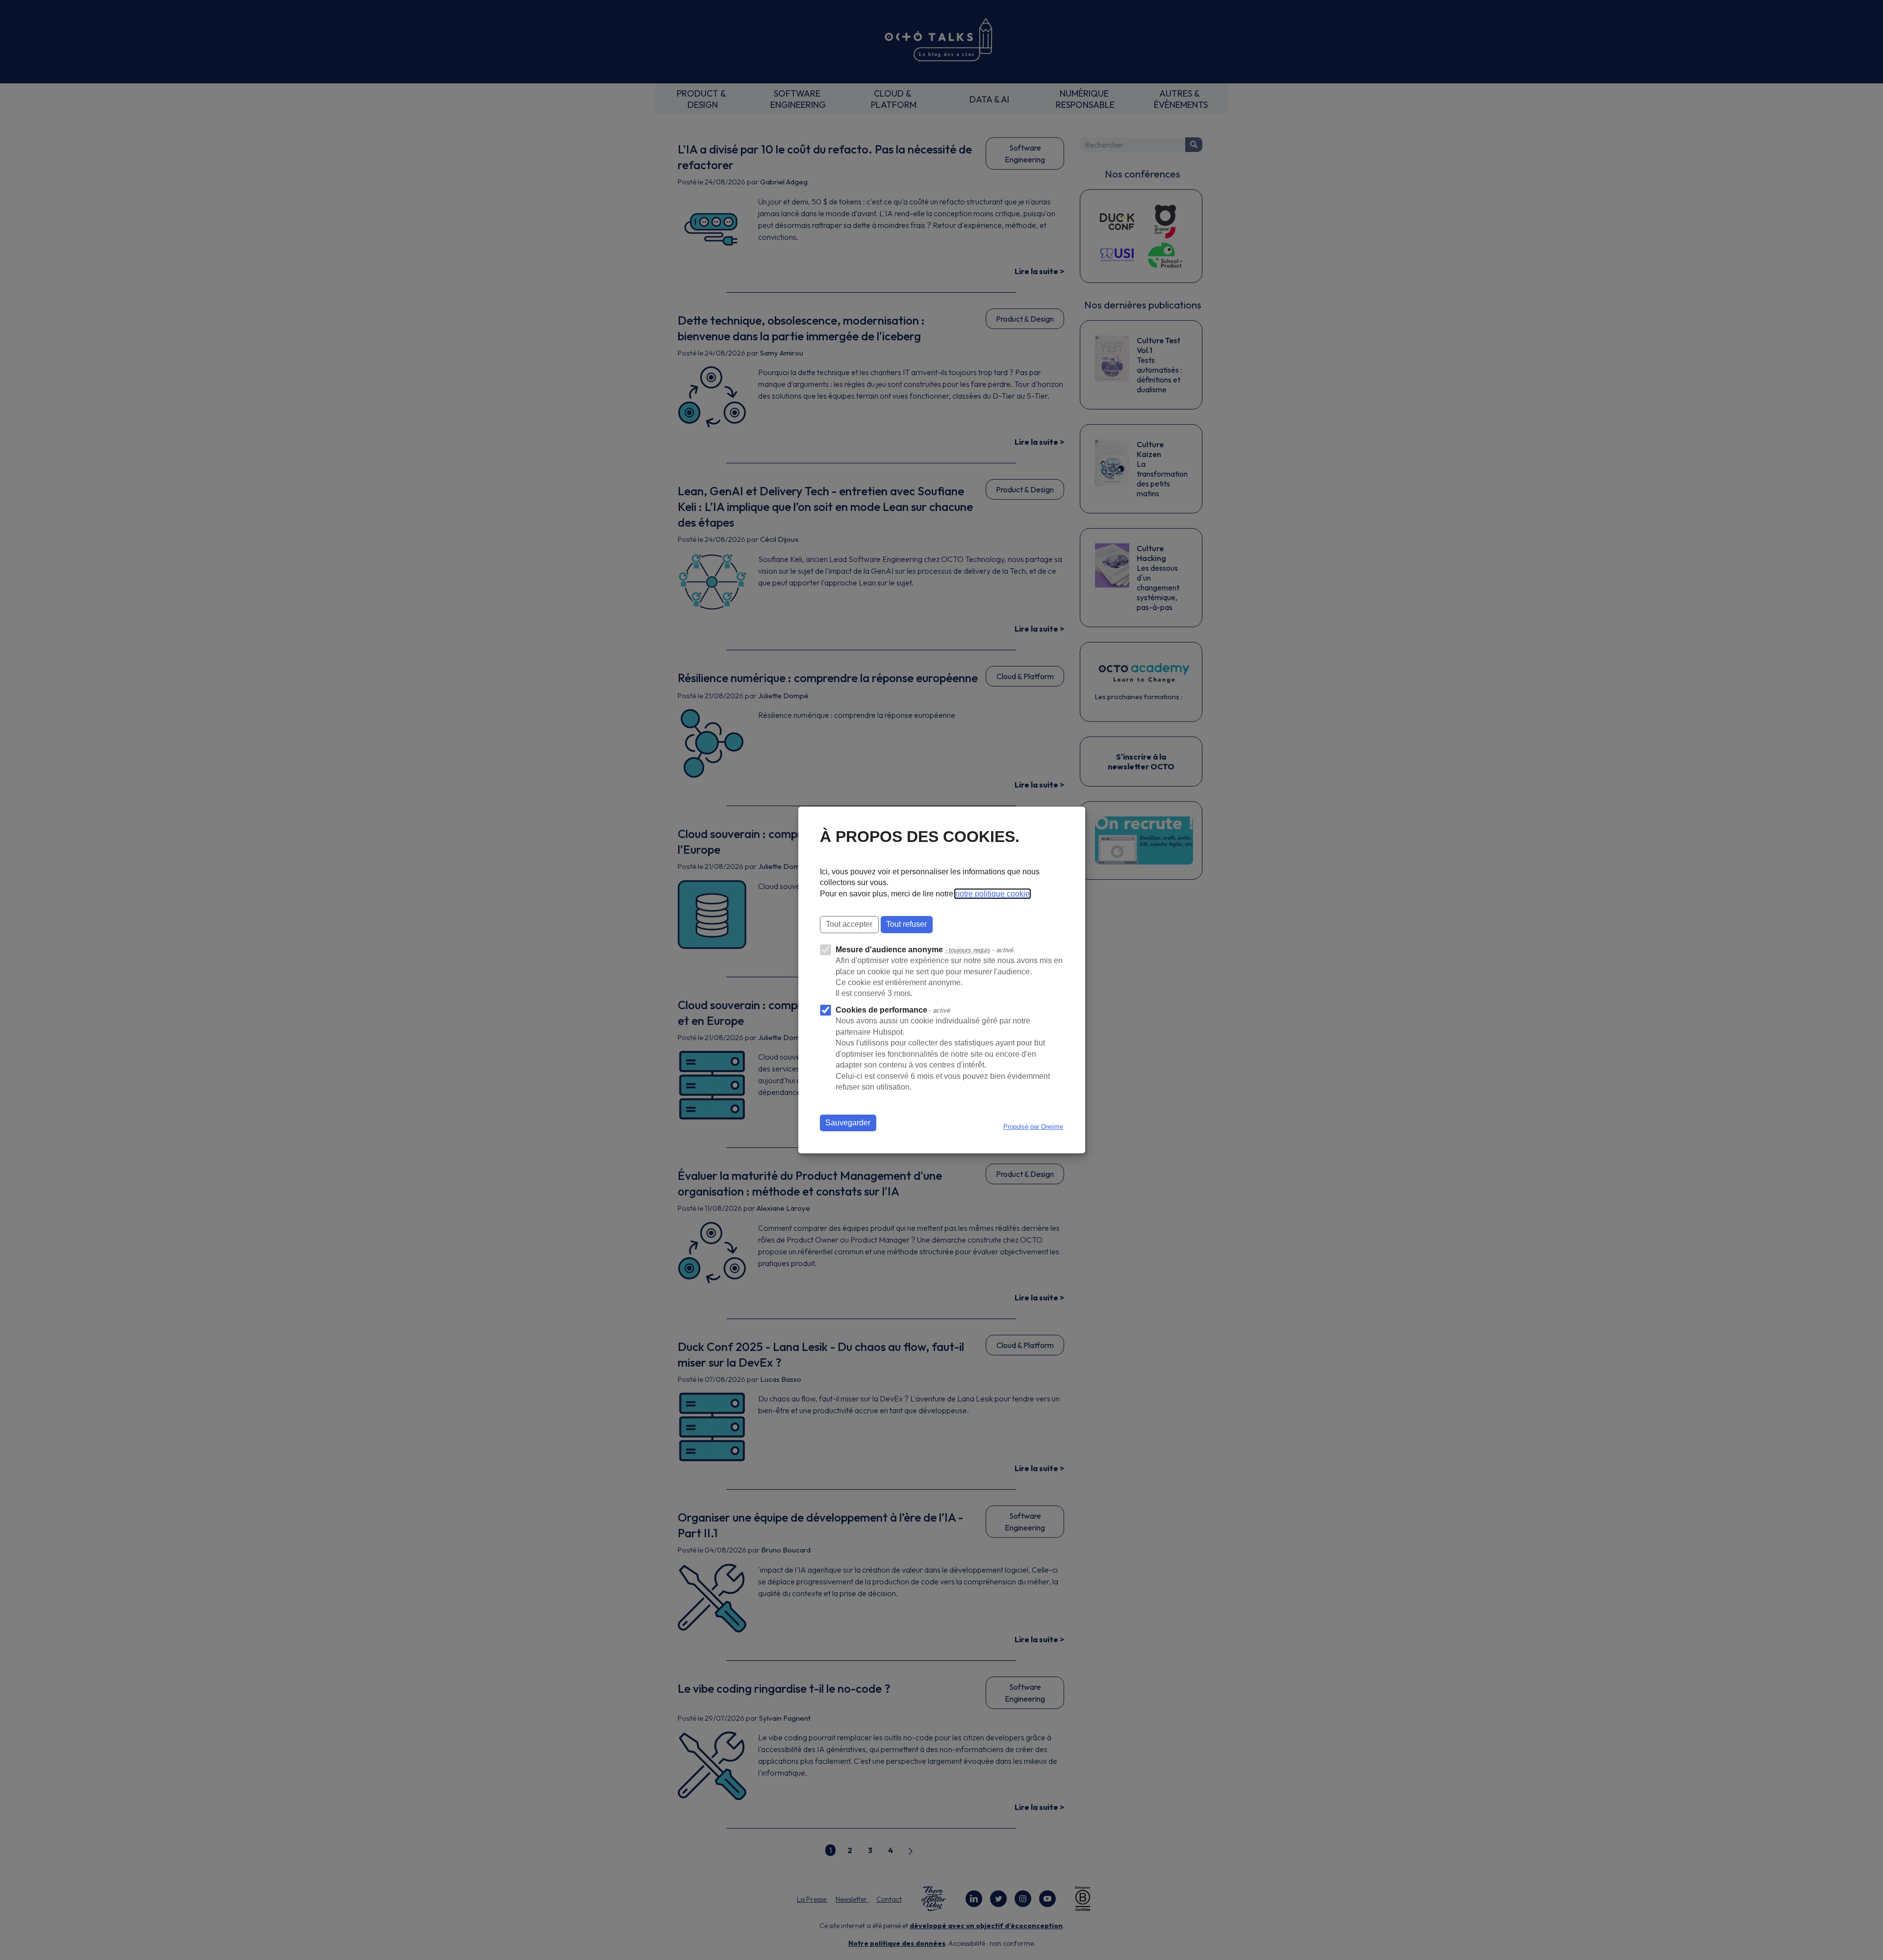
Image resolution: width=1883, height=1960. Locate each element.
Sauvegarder (848, 1123)
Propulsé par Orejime (1033, 1127)
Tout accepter (849, 924)
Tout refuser (906, 924)
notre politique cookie (992, 894)
